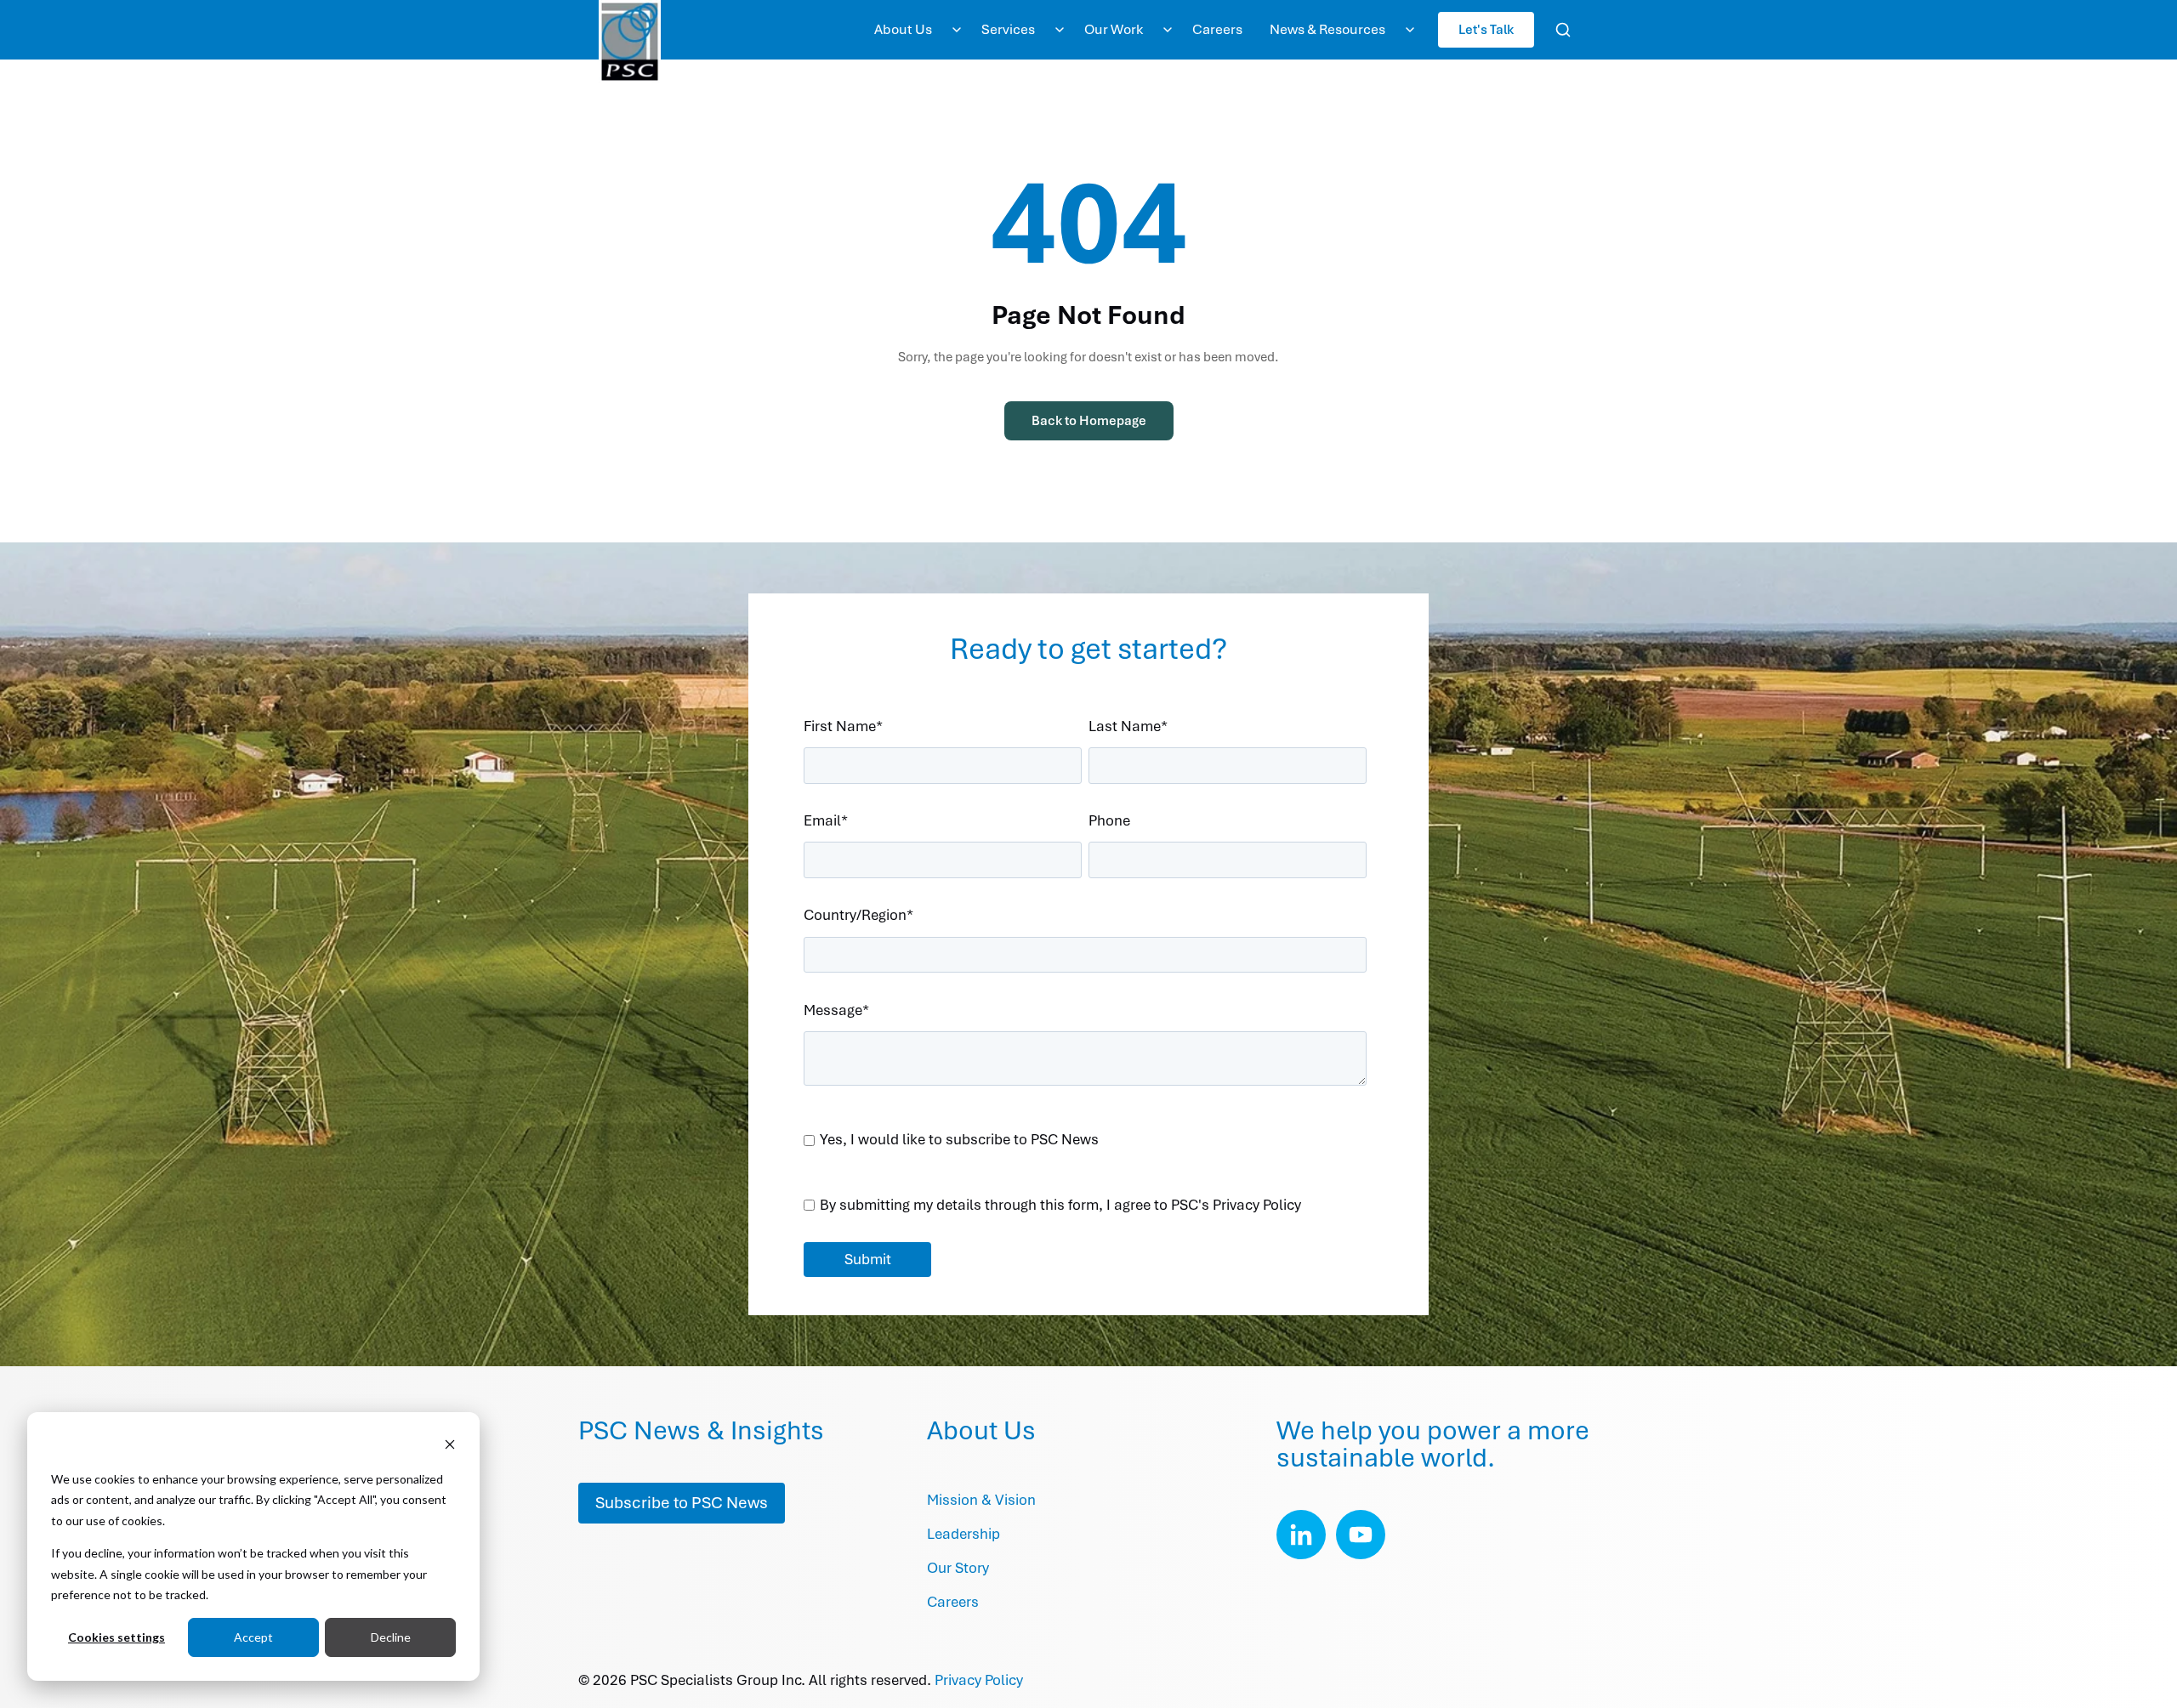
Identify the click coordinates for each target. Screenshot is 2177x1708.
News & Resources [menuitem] (1327, 29)
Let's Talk (1486, 29)
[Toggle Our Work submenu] (1168, 30)
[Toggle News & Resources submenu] (1410, 30)
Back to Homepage (1089, 421)
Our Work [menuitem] (1114, 29)
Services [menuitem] (1008, 29)
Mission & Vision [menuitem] (981, 1500)
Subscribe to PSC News (682, 1503)
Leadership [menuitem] (963, 1534)
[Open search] (1563, 30)
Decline (391, 1637)
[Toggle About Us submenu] (957, 30)
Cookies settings (117, 1637)
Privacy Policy (979, 1680)
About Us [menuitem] (903, 29)
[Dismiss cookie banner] (450, 1447)
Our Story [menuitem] (958, 1568)
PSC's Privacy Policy (1236, 1205)
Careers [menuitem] (1217, 29)
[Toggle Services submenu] (1060, 30)
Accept (253, 1637)
